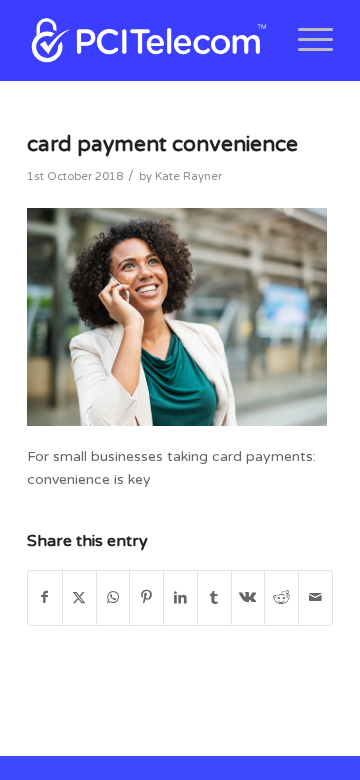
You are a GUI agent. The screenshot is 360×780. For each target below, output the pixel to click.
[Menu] (305, 40)
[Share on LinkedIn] (180, 597)
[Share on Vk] (248, 597)
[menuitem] (305, 40)
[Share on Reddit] (281, 597)
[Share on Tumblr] (214, 597)
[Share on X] (79, 597)
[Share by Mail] (315, 597)
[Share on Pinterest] (146, 597)
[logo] (149, 40)
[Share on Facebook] (45, 597)
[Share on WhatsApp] (113, 597)
